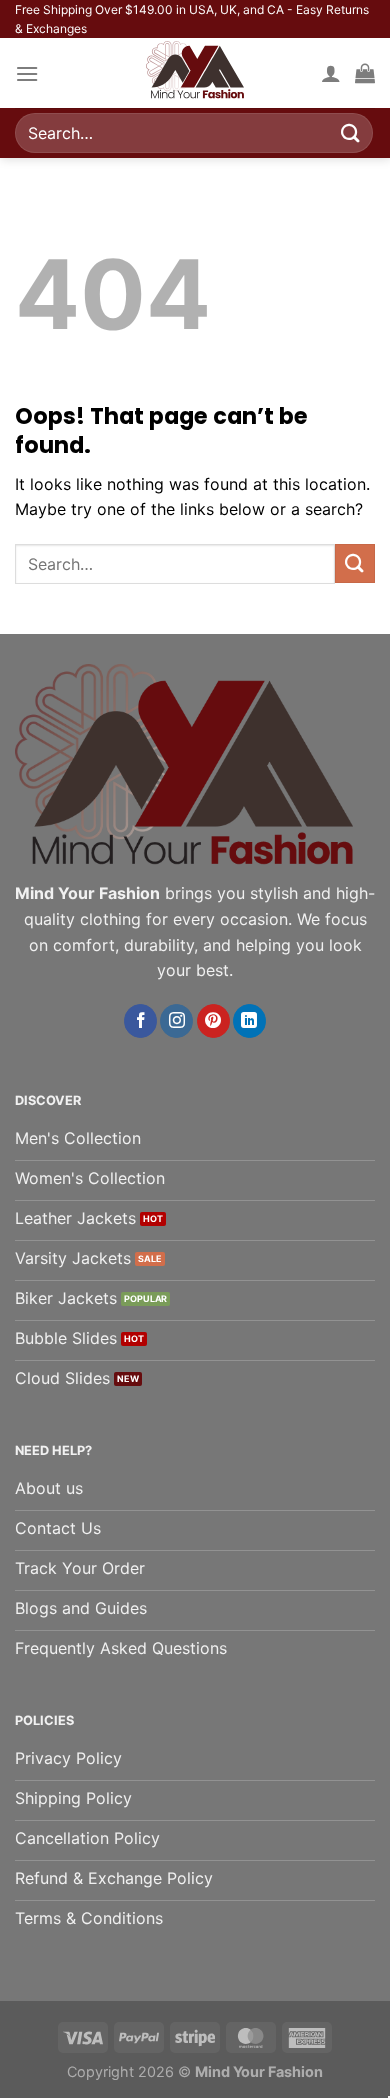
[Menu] (27, 73)
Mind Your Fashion (259, 2071)
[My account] (331, 73)
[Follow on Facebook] (140, 1021)
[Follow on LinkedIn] (249, 1021)
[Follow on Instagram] (176, 1021)
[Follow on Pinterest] (213, 1021)
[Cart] (365, 73)
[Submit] (351, 133)
